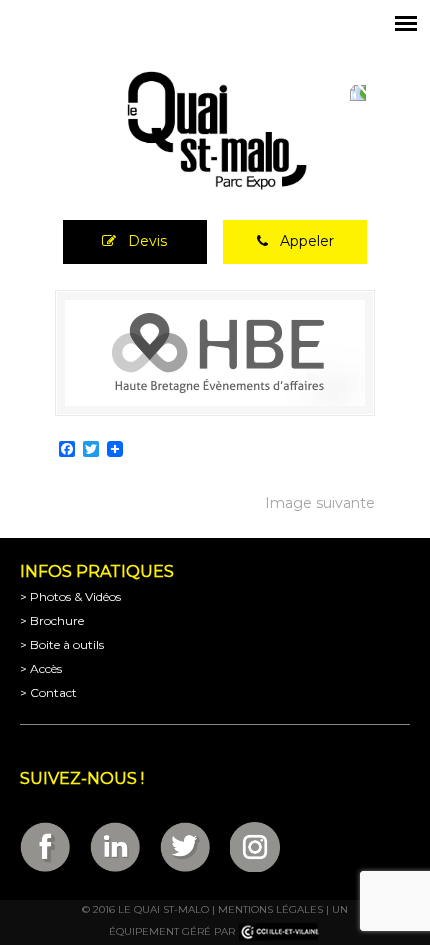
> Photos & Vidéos (70, 596)
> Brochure (52, 620)
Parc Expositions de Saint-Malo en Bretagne (215, 131)
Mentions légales (270, 909)
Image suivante (320, 503)
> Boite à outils (62, 644)
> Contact (48, 692)
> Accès (41, 668)
